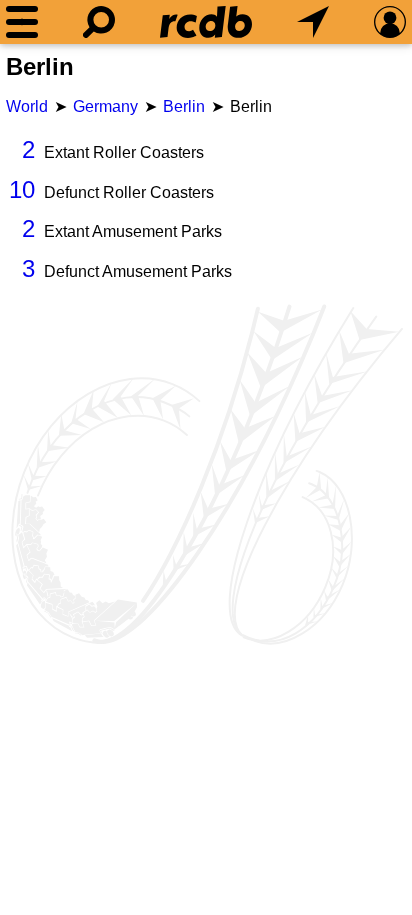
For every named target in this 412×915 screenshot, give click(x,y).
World (27, 106)
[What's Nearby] (313, 22)
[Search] (99, 22)
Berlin (184, 106)
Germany (105, 106)
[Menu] (22, 22)
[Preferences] (390, 22)
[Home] (206, 22)
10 (22, 189)
